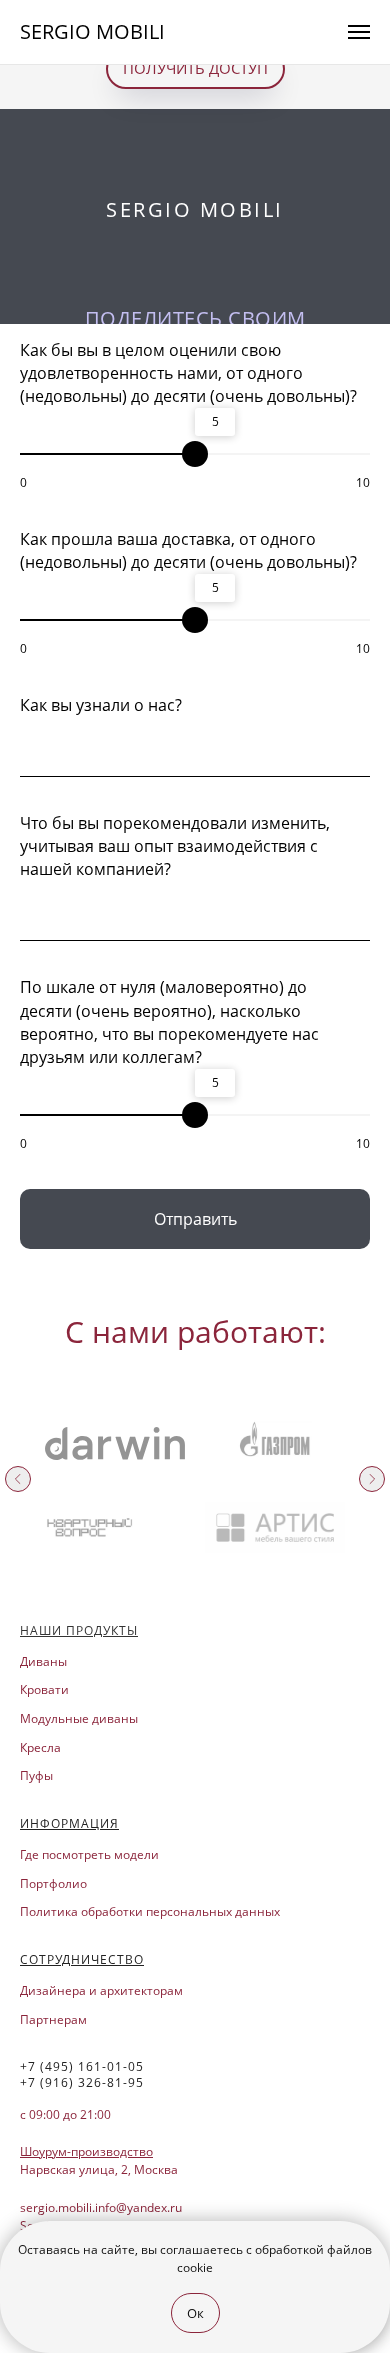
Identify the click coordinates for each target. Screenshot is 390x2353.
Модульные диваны (79, 1718)
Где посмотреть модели (89, 1854)
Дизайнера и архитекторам (101, 1990)
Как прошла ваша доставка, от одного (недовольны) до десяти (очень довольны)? (188, 550)
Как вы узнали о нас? (101, 705)
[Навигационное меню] (359, 32)
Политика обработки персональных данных (150, 1911)
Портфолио (53, 1883)
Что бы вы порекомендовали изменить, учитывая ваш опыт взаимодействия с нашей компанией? (175, 846)
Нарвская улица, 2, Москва (99, 2169)
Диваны (43, 1661)
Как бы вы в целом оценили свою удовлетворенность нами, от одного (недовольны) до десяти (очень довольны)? (188, 373)
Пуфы (36, 1775)
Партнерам (53, 2019)
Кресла (40, 1747)
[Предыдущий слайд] (18, 1479)
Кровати (44, 1689)
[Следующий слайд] (372, 1479)
